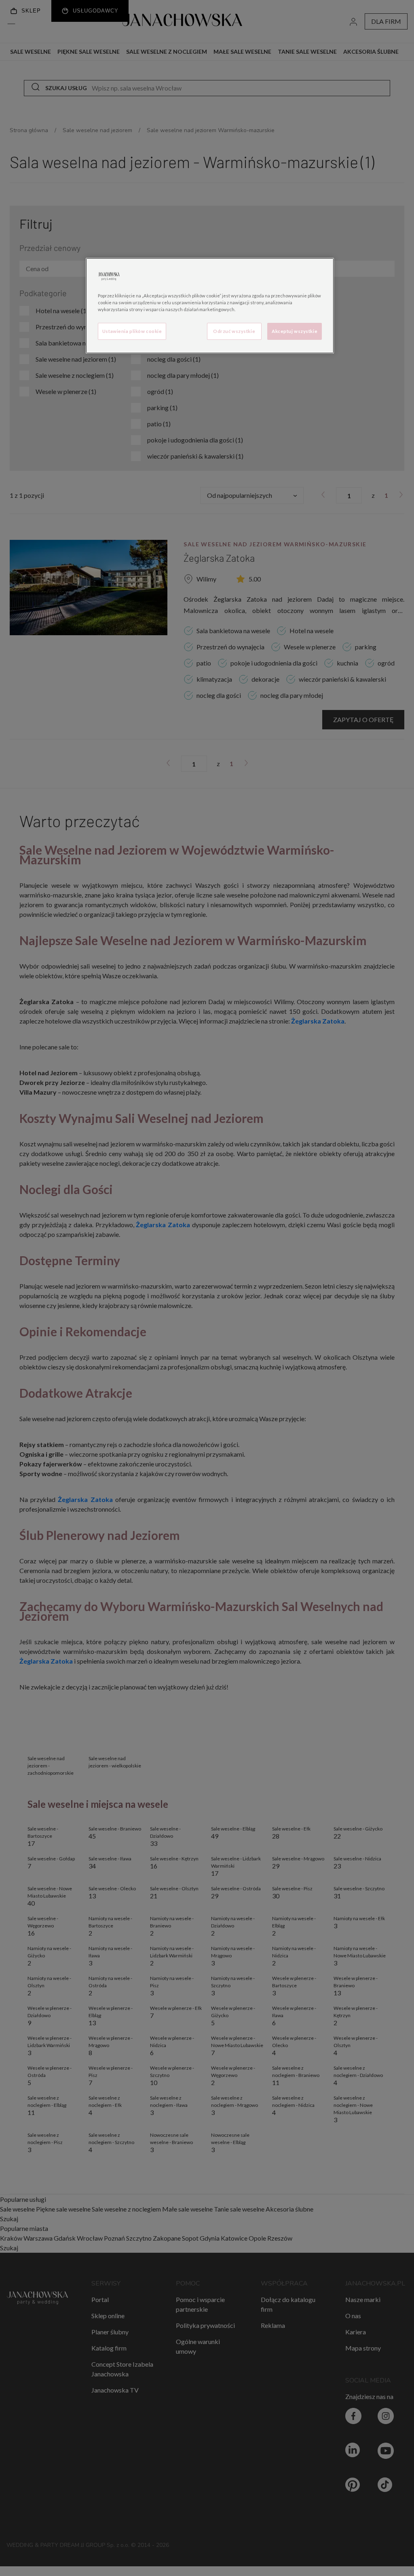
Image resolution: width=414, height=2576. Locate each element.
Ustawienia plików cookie (132, 331)
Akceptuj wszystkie (295, 331)
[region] (210, 306)
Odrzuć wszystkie (234, 331)
